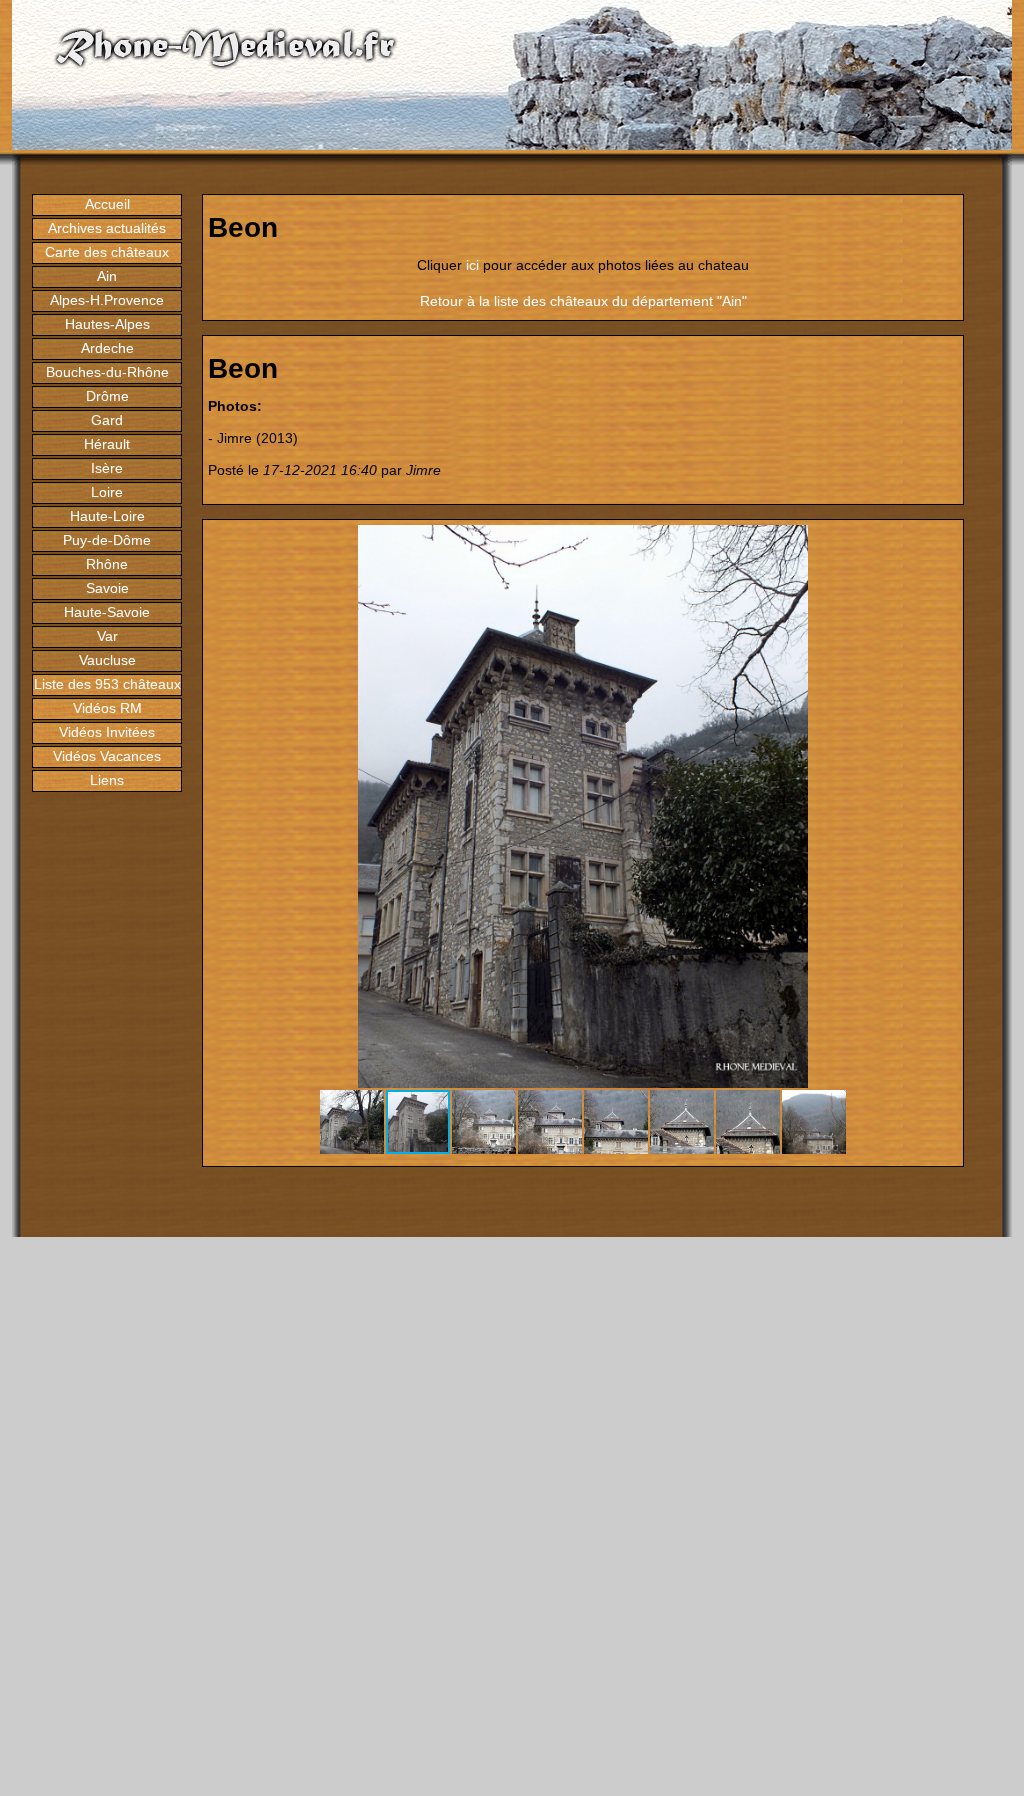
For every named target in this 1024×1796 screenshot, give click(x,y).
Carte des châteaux (107, 252)
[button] (940, 543)
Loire (107, 492)
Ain (107, 276)
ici (472, 265)
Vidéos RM (107, 708)
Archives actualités (107, 228)
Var (107, 636)
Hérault (107, 444)
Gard (107, 420)
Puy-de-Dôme (107, 540)
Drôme (107, 396)
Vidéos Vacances (107, 756)
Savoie (107, 588)
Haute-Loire (107, 516)
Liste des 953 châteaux (107, 684)
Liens (107, 780)
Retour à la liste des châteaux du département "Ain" (583, 301)
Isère (107, 468)
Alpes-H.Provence (107, 300)
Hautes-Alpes (107, 324)
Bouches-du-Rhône (107, 372)
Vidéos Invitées (107, 732)
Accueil (107, 204)
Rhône (107, 564)
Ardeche (107, 348)
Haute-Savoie (107, 612)
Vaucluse (107, 660)
